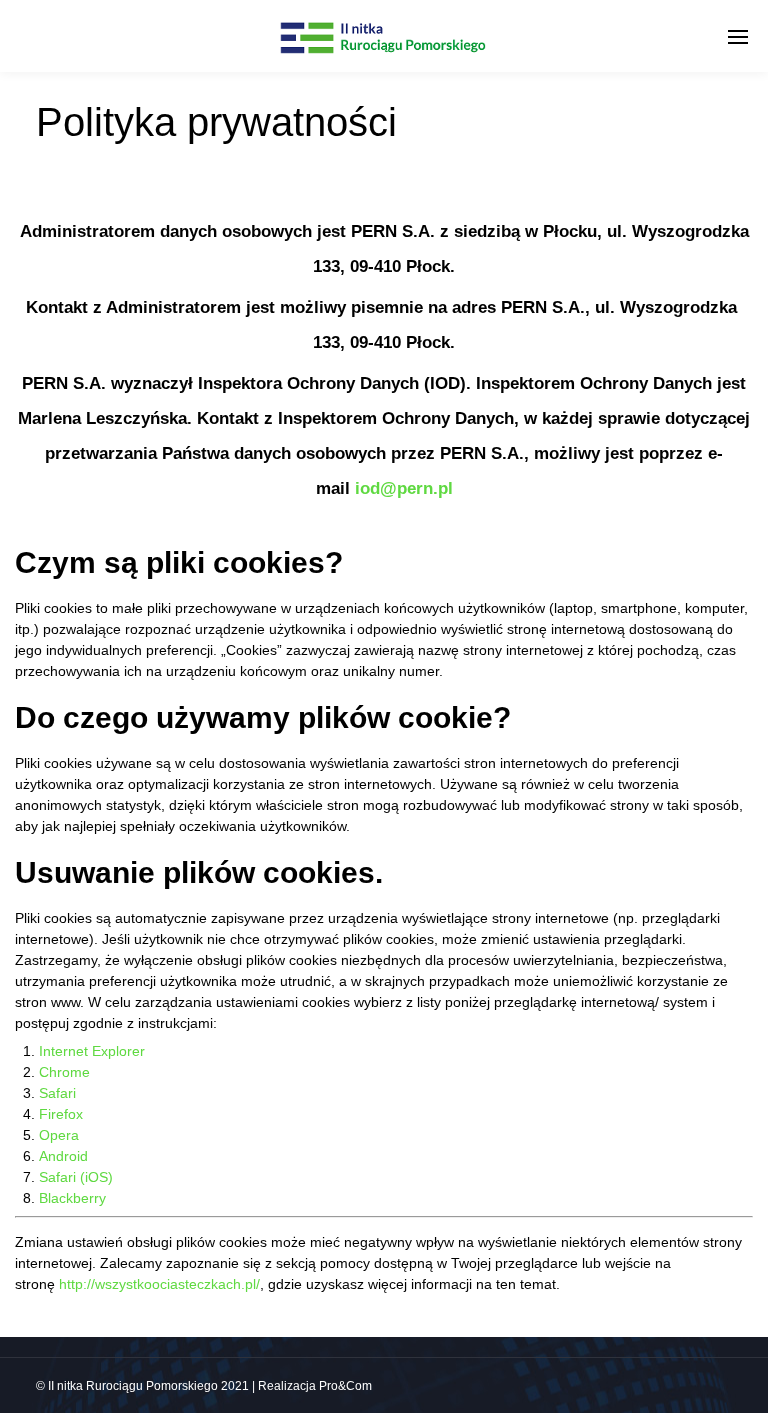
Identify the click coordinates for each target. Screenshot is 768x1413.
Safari (57, 1093)
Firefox (61, 1114)
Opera (59, 1135)
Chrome (64, 1072)
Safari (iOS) (76, 1177)
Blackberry (72, 1198)
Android (63, 1156)
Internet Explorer (92, 1051)
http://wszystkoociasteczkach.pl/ (159, 1284)
